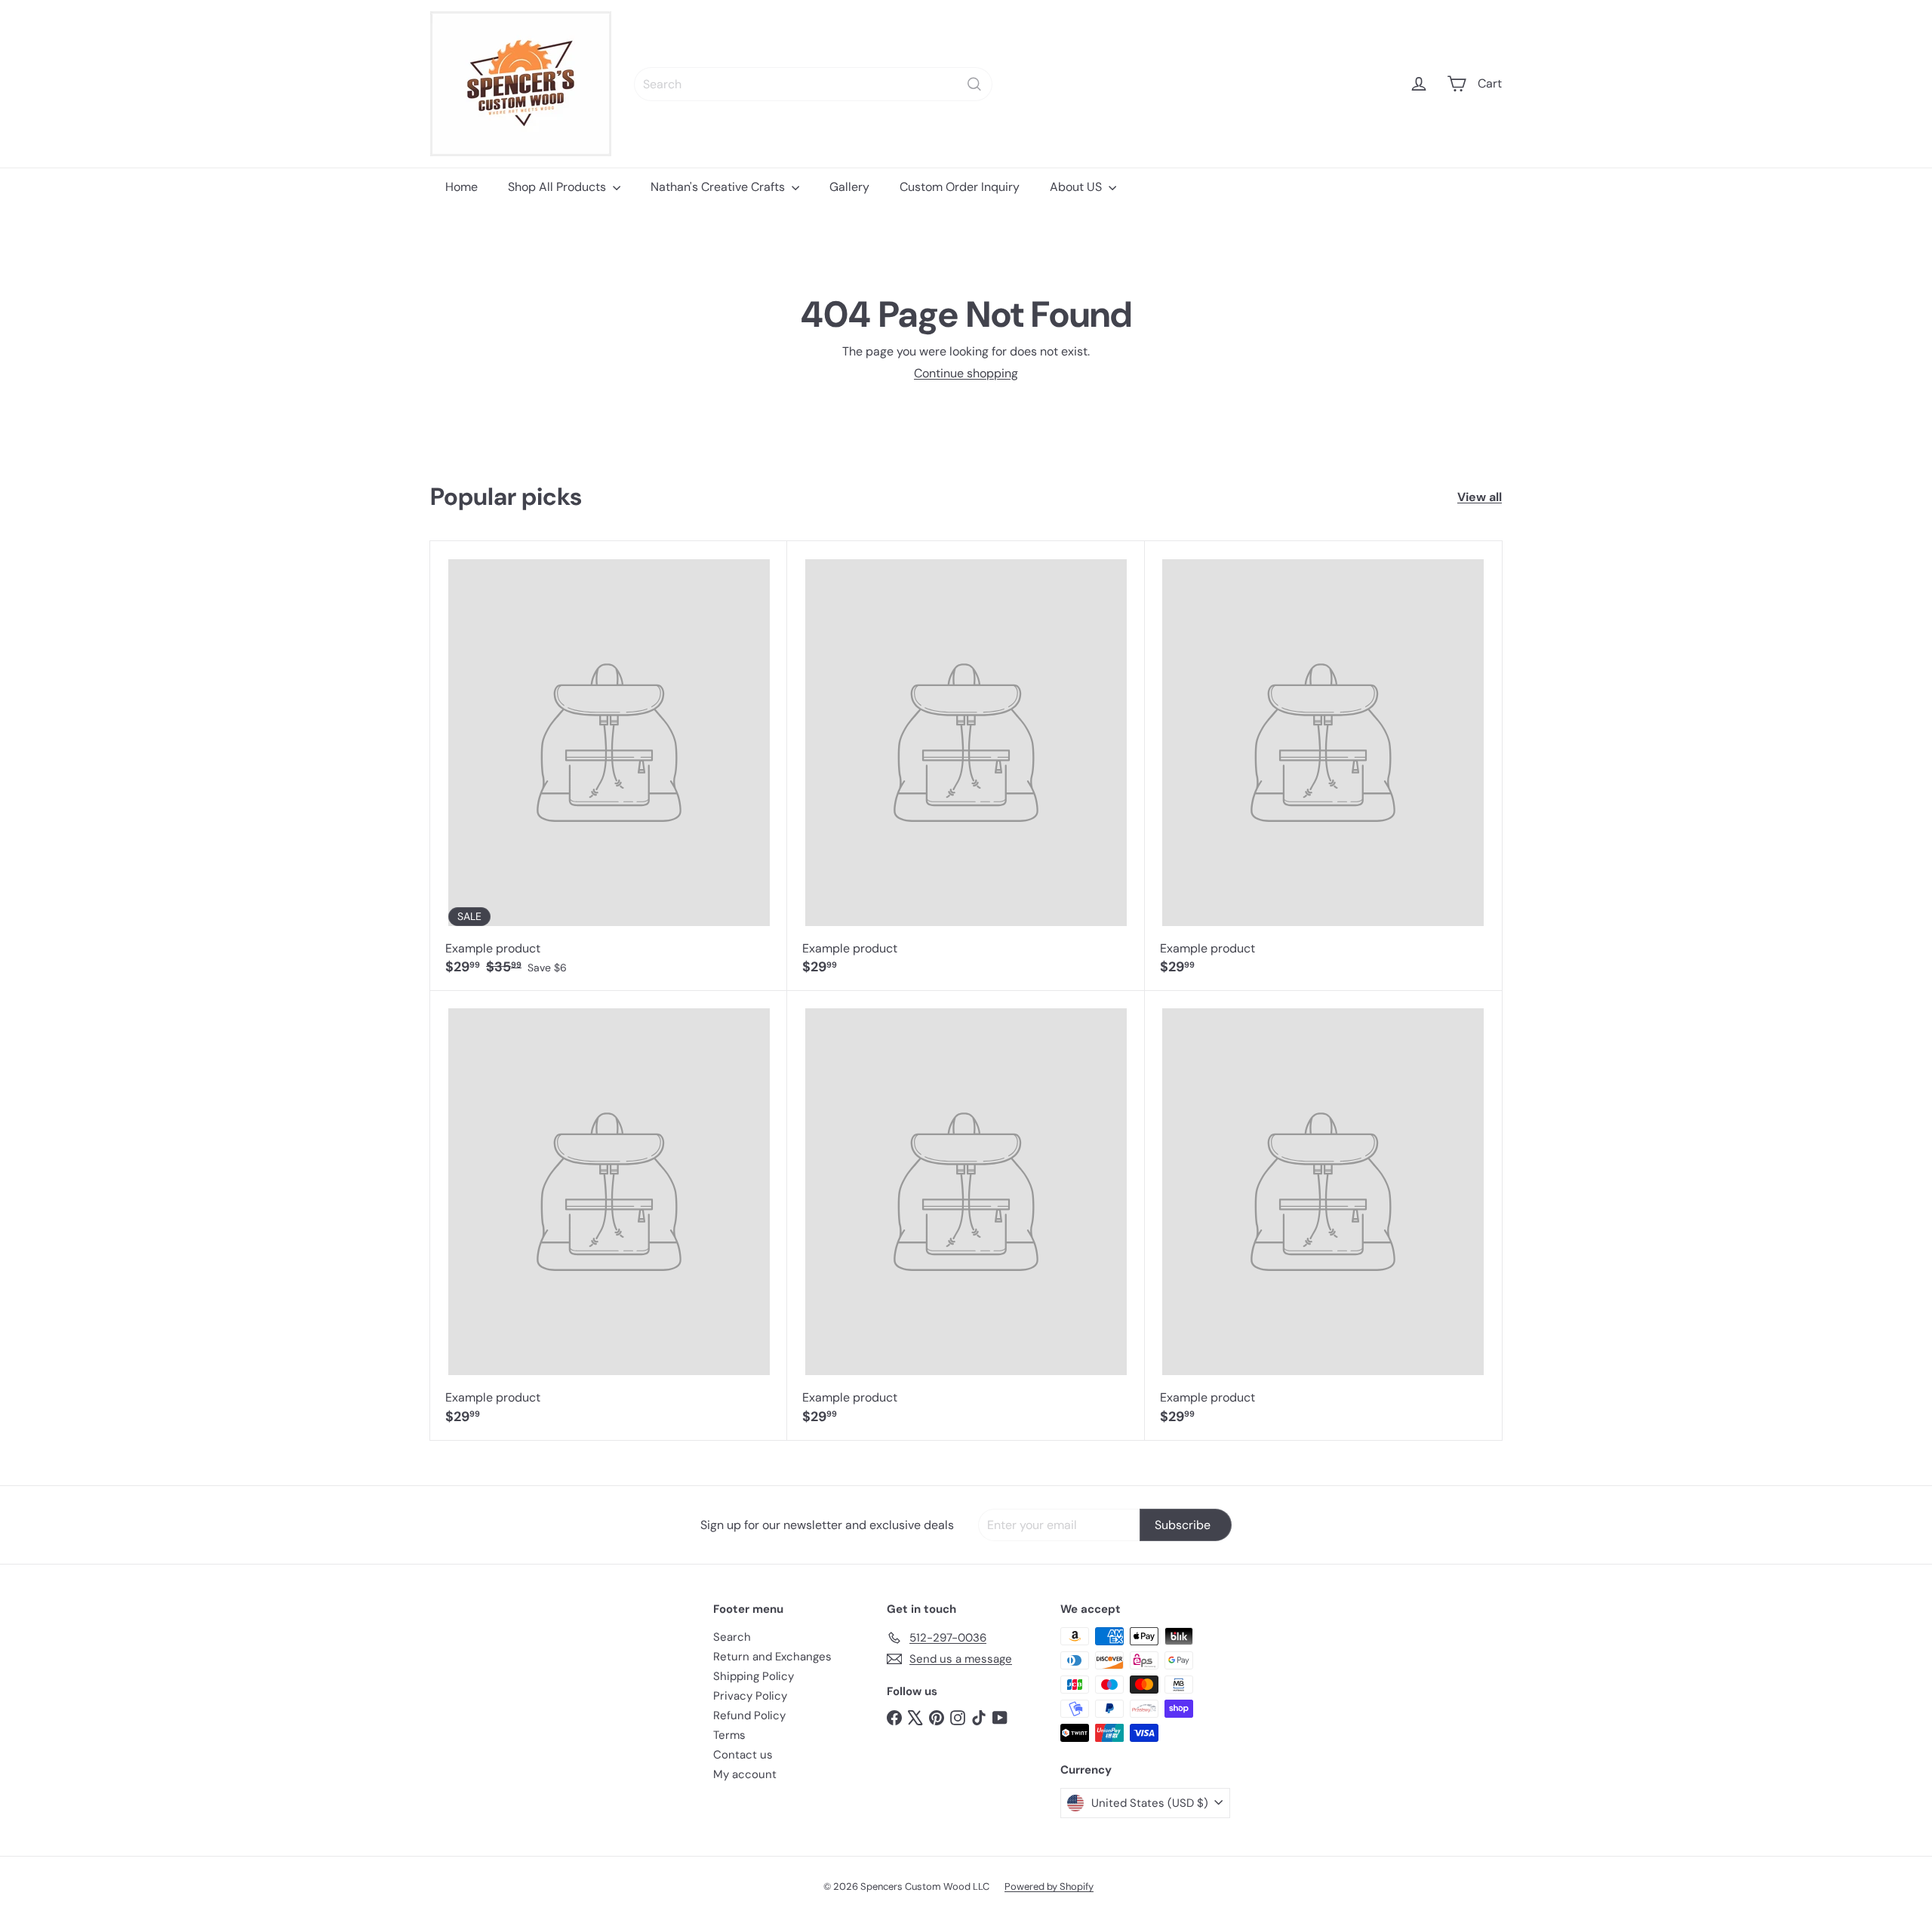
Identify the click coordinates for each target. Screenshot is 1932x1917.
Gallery (849, 187)
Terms (729, 1735)
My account (745, 1774)
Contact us (743, 1755)
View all (1480, 497)
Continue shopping (966, 373)
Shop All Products (558, 187)
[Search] (974, 84)
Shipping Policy (754, 1676)
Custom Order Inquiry (960, 187)
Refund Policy (749, 1715)
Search (732, 1637)
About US (1077, 187)
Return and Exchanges (772, 1657)
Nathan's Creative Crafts (719, 187)
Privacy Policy (750, 1696)
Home (461, 187)
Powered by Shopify (1049, 1886)
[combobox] (813, 84)
